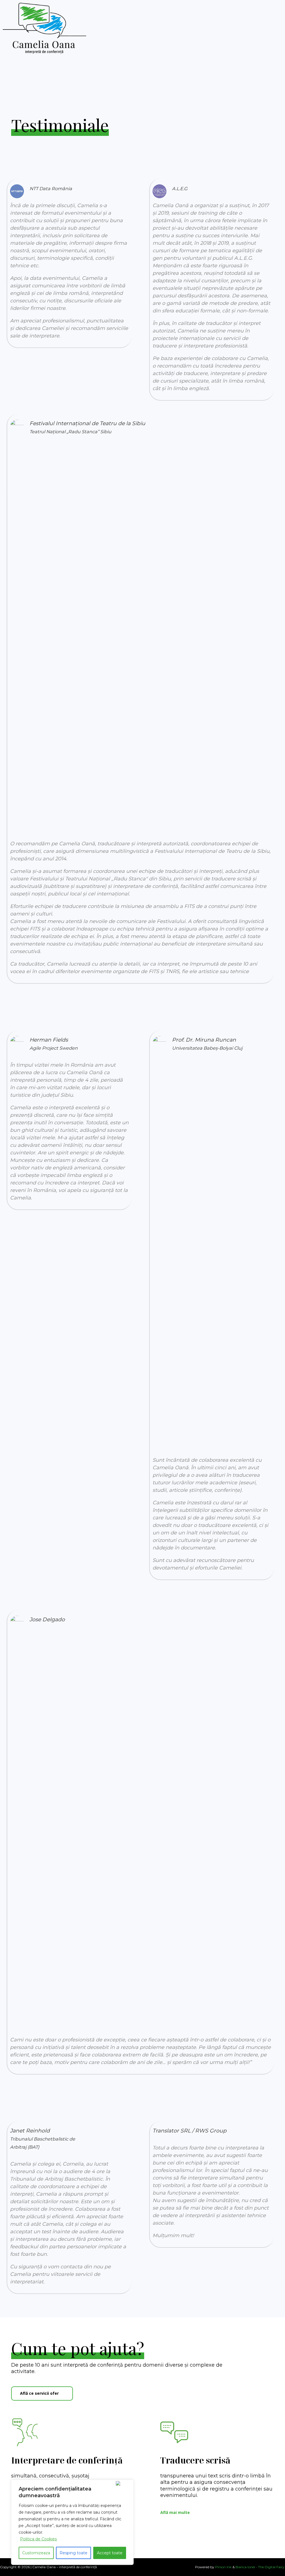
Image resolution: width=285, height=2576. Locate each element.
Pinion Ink (223, 2567)
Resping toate (73, 2553)
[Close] (123, 2483)
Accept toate (110, 2553)
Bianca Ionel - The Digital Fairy (260, 2567)
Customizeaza (36, 2553)
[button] (42, 2393)
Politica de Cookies (38, 2539)
